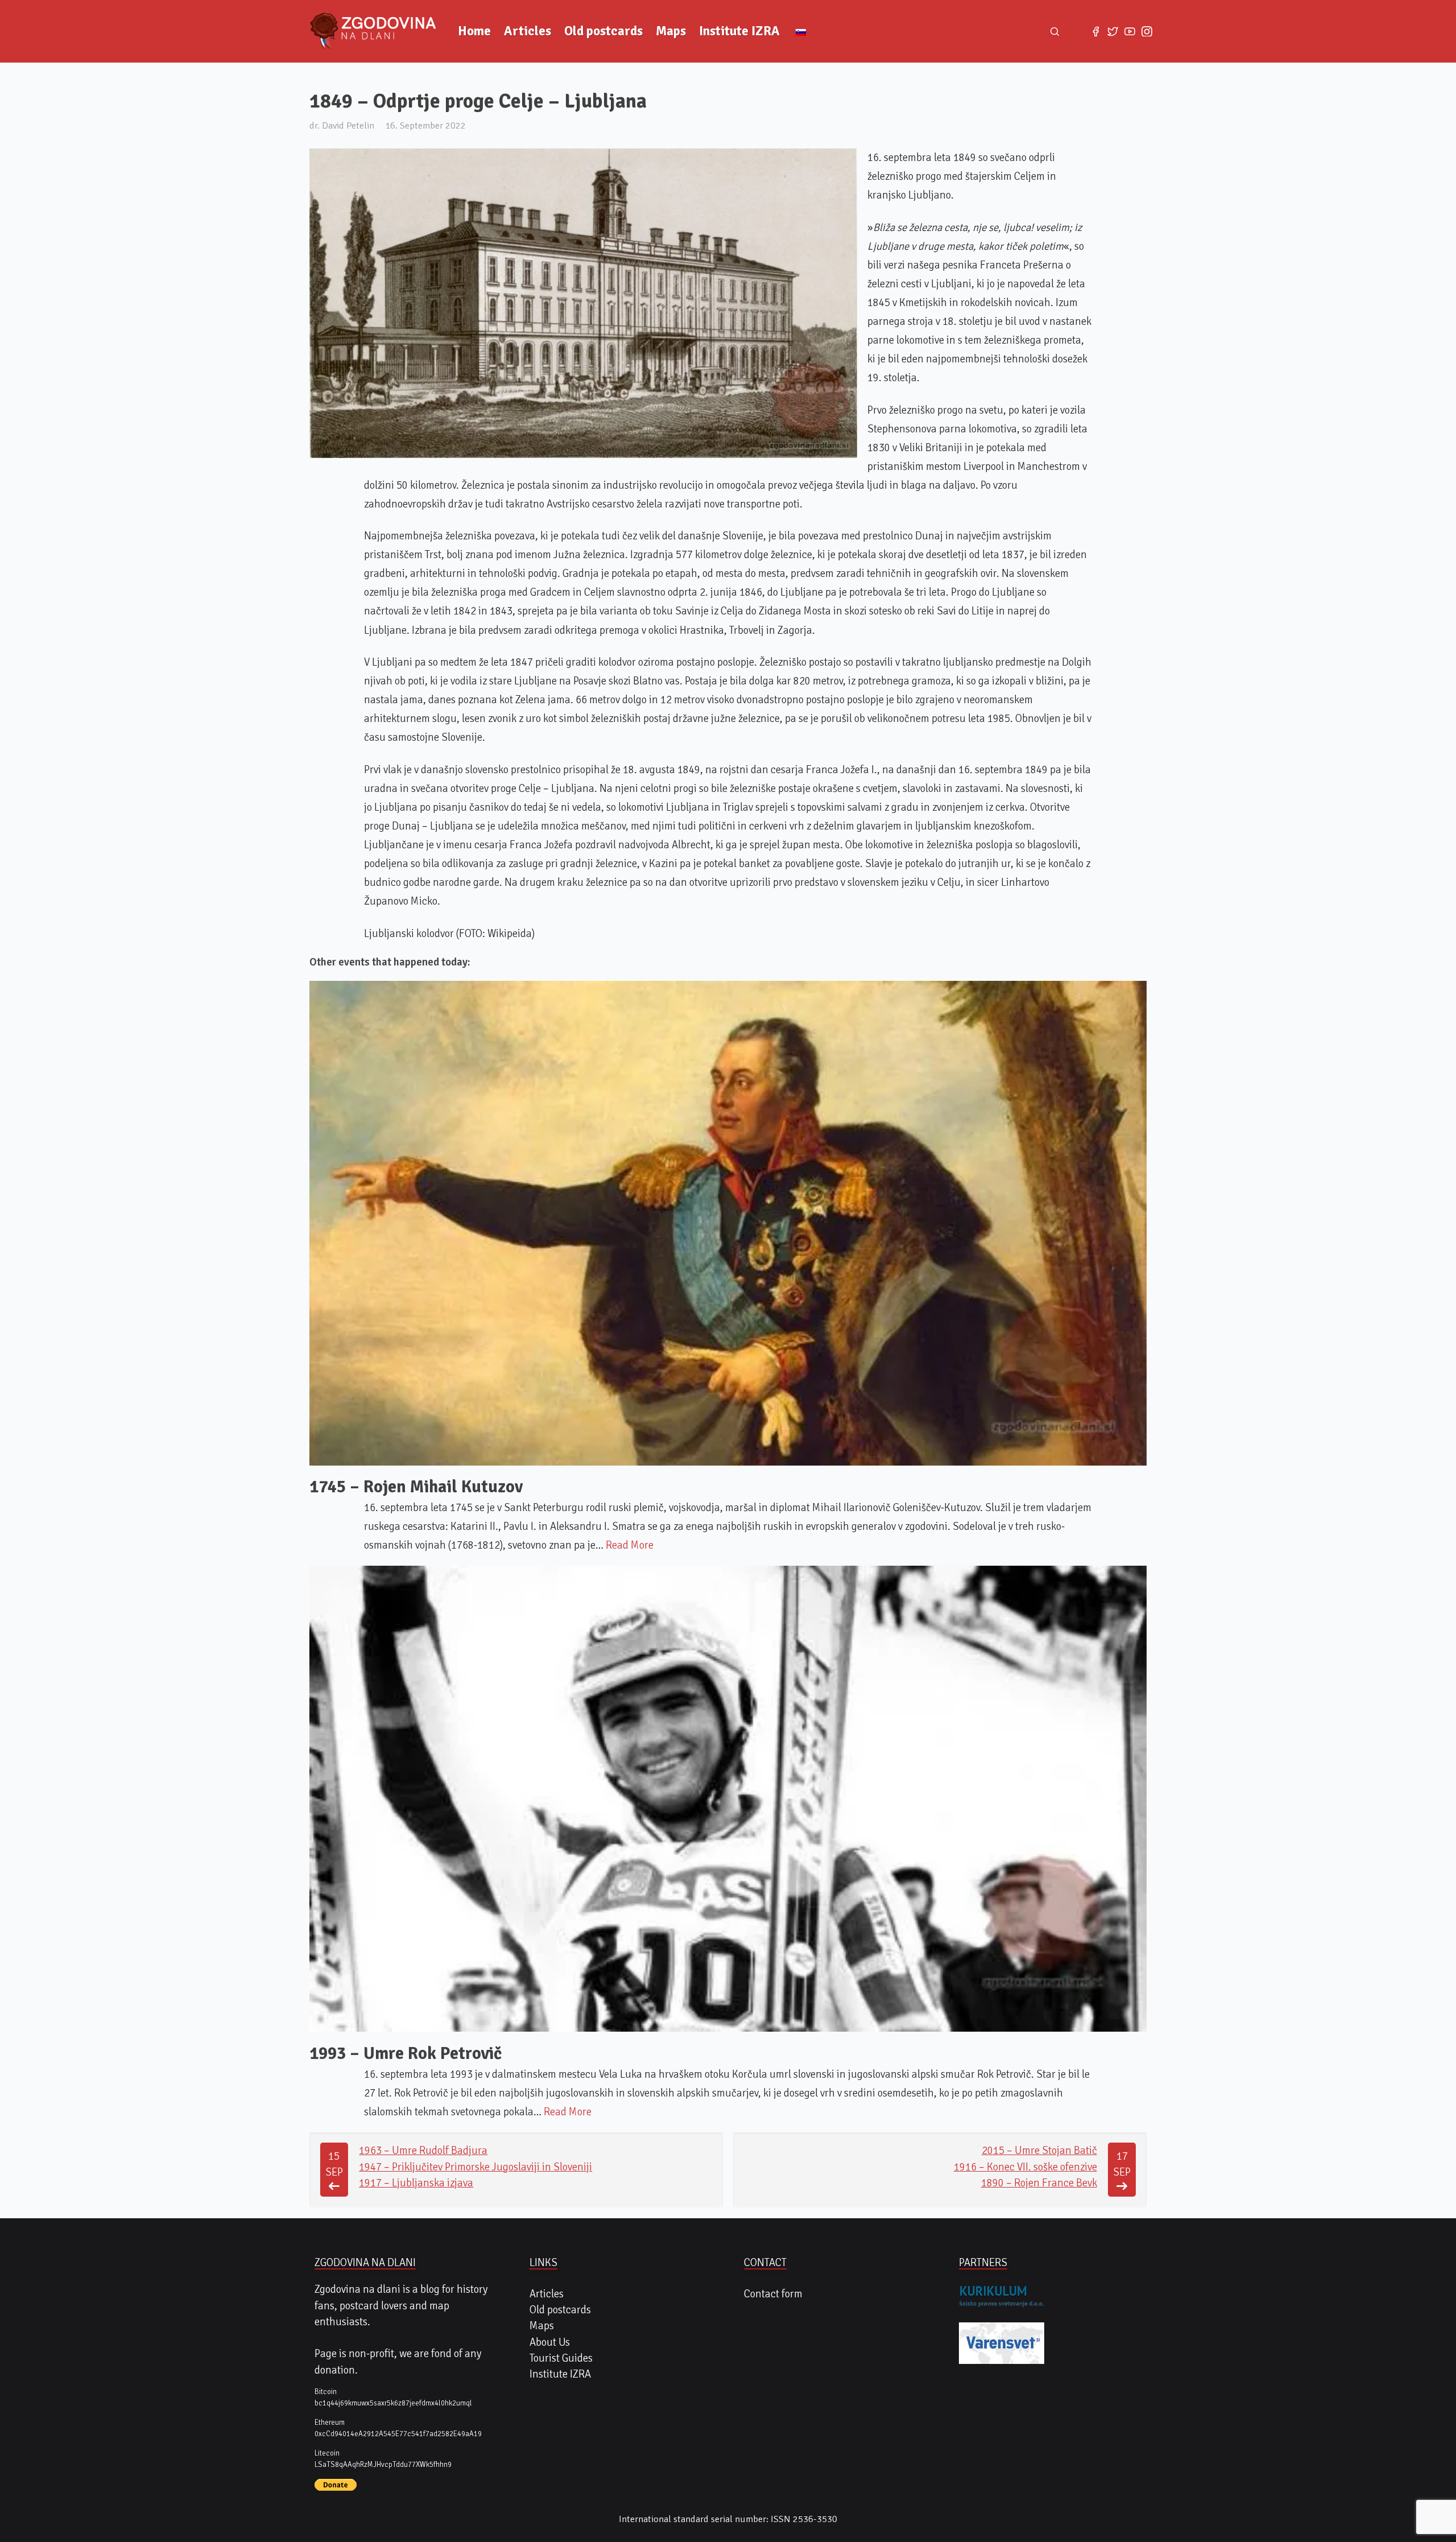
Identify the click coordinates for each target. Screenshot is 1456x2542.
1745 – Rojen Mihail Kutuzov (416, 1487)
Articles (528, 31)
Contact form (773, 2294)
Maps (671, 31)
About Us (550, 2342)
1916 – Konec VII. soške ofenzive (1025, 2167)
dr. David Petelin (342, 125)
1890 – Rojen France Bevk (1039, 2183)
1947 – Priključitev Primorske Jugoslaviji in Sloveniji (475, 2167)
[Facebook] (1095, 31)
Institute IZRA (739, 31)
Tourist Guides (561, 2358)
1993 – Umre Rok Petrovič (406, 2054)
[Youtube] (1130, 31)
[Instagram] (1147, 31)
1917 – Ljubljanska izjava (416, 2183)
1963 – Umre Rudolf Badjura (423, 2151)
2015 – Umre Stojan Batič (1039, 2151)
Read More (630, 1545)
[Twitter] (1112, 31)
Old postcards (603, 31)
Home (474, 31)
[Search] (1055, 31)
